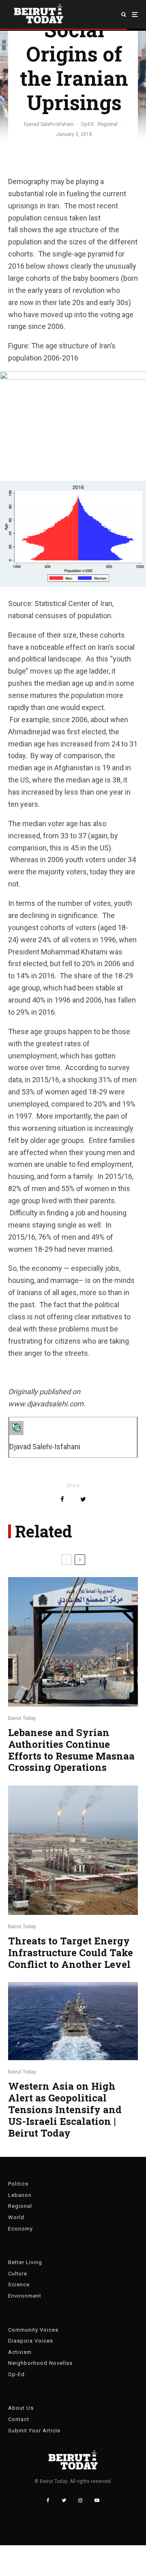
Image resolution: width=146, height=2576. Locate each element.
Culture (18, 2274)
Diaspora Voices (31, 2341)
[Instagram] (80, 2500)
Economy (20, 2229)
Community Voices (33, 2330)
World (16, 2217)
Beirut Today (22, 1718)
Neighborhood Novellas (40, 2363)
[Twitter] (64, 2500)
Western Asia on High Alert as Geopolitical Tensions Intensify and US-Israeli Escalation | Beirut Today (65, 2110)
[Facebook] (48, 2500)
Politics (18, 2184)
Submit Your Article (34, 2431)
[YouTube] (97, 2500)
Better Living (25, 2262)
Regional (108, 124)
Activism (20, 2352)
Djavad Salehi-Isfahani (49, 124)
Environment (25, 2296)
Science (19, 2284)
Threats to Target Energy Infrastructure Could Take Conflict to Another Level (71, 1953)
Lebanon (20, 2195)
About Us (21, 2408)
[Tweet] (83, 1499)
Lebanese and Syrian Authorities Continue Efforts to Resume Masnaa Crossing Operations (71, 1750)
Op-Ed (87, 124)
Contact (19, 2419)
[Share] (62, 1499)
